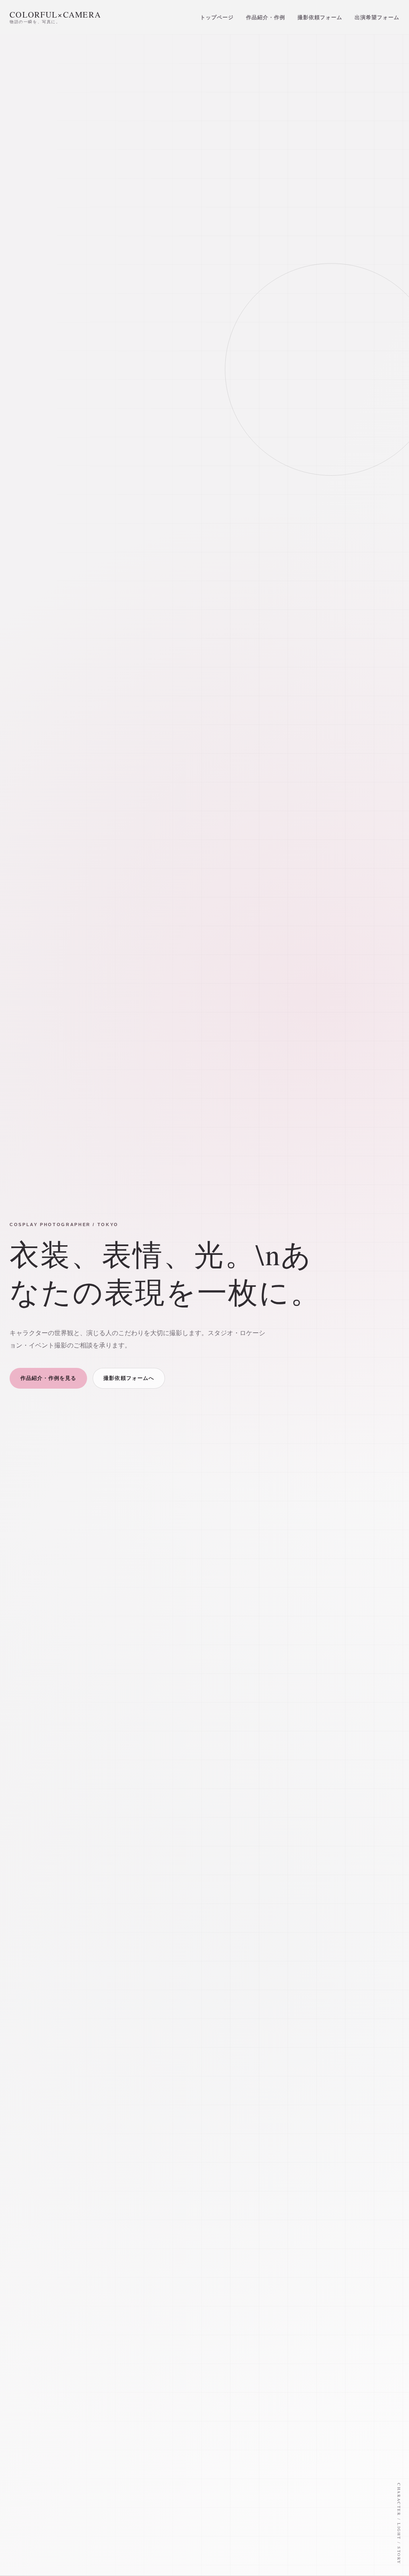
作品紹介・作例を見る (48, 1378)
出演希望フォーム (377, 17)
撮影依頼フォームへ (129, 1378)
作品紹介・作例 (266, 17)
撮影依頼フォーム (320, 17)
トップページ (217, 17)
